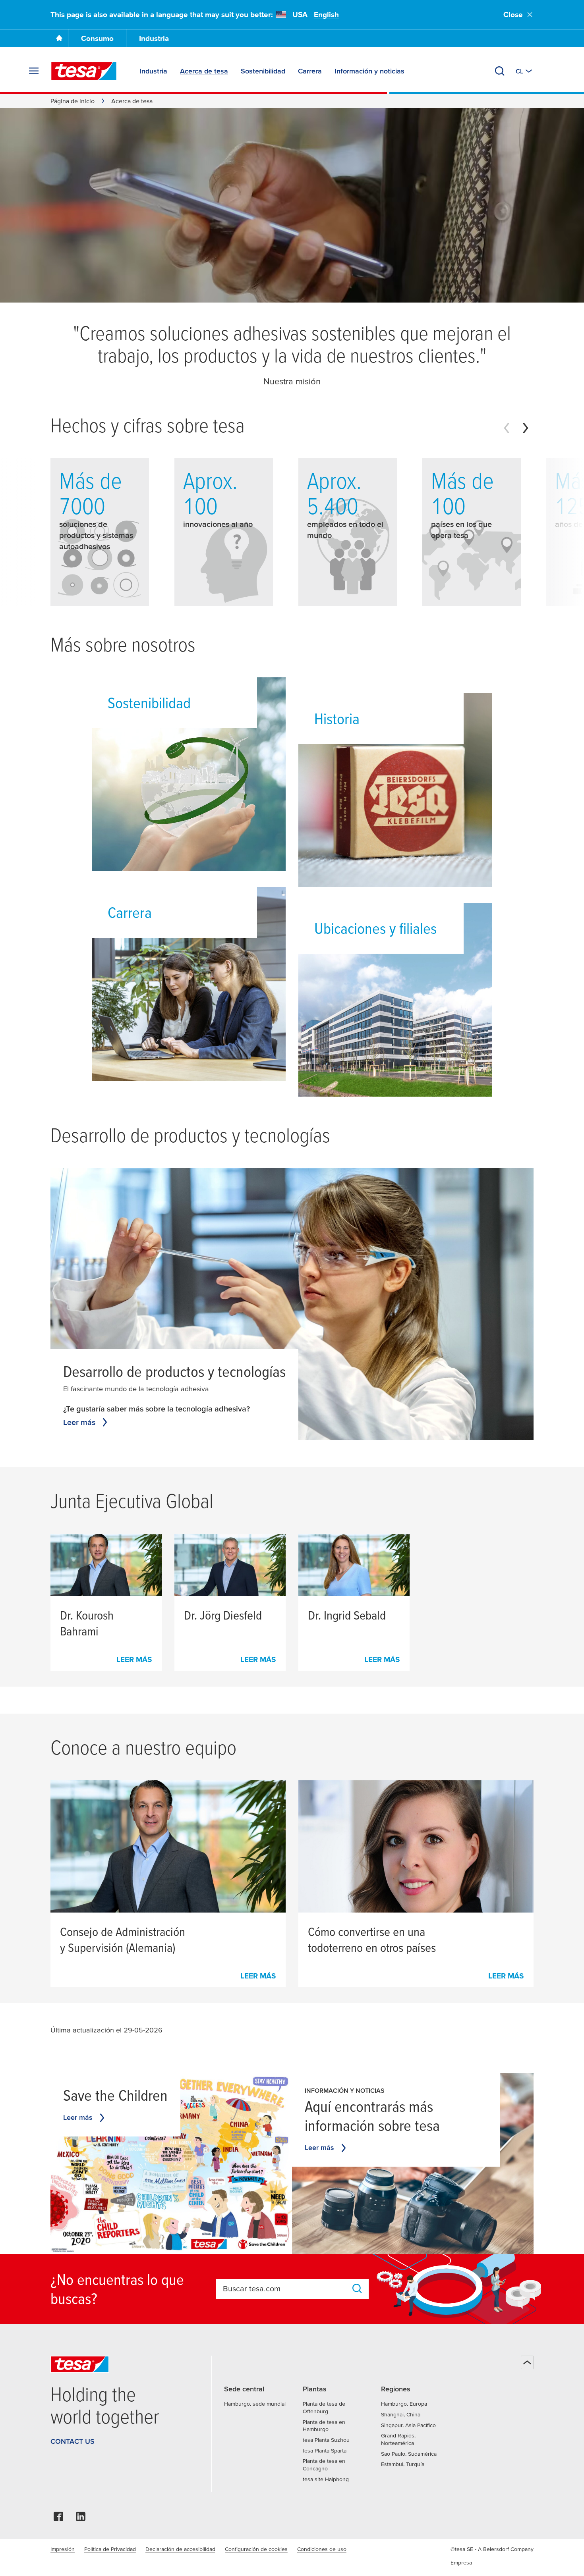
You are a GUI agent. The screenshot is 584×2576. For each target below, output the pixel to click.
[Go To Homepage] (59, 38)
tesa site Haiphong (326, 2479)
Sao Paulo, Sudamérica (409, 2454)
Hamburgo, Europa (404, 2404)
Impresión (63, 2549)
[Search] (500, 71)
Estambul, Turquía (403, 2464)
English (326, 14)
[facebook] (58, 2519)
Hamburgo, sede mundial (255, 2404)
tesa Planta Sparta (325, 2451)
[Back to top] (527, 2362)
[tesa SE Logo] (84, 71)
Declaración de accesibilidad (180, 2549)
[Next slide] (526, 428)
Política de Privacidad (110, 2549)
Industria (154, 38)
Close (513, 14)
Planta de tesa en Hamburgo (324, 2426)
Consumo (97, 38)
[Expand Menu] (34, 71)
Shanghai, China (401, 2414)
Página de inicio (73, 101)
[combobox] (285, 2289)
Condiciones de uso (322, 2549)
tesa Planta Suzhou (326, 2440)
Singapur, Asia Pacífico (408, 2425)
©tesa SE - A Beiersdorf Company (492, 2549)
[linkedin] (81, 2519)
